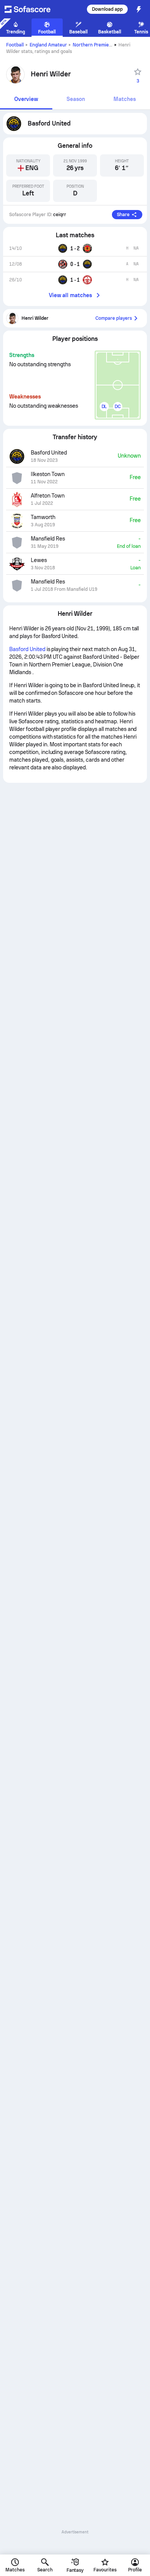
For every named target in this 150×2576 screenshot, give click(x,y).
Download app (107, 9)
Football (15, 45)
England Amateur (48, 45)
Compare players (114, 318)
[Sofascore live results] (32, 9)
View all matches (70, 295)
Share (123, 215)
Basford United (27, 649)
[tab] (26, 100)
